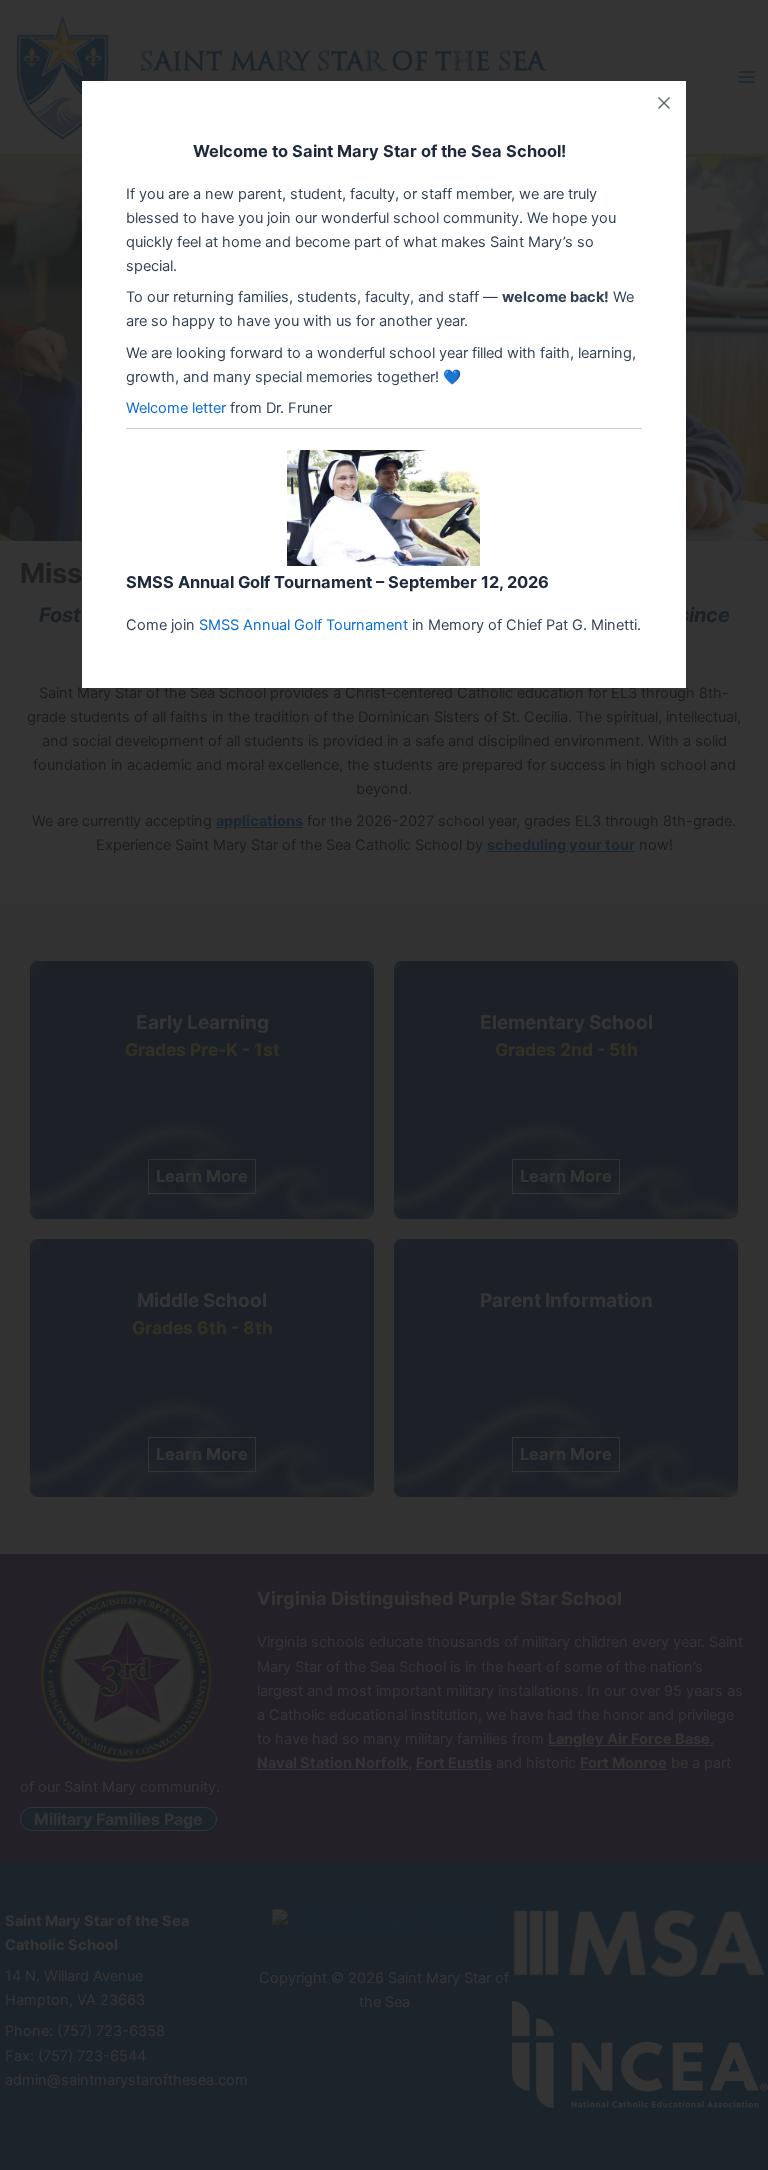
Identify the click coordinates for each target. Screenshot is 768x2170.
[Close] (664, 103)
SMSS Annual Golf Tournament (303, 625)
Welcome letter (176, 408)
